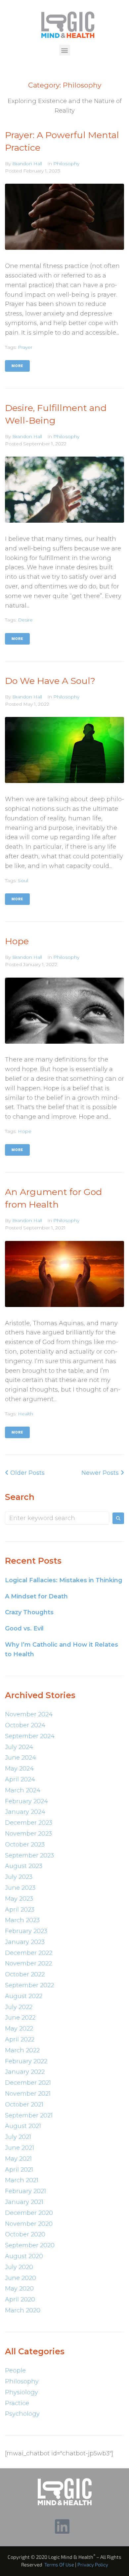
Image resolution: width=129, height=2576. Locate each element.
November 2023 (28, 1834)
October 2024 (25, 1725)
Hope (17, 941)
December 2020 (29, 2213)
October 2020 (25, 2234)
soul (23, 880)
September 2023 (29, 1855)
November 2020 (29, 2224)
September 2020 (30, 2245)
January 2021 (24, 2202)
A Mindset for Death (36, 1596)
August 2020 (24, 2256)
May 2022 (19, 2029)
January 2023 (25, 1942)
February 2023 (26, 1931)
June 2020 (21, 2278)
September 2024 (30, 1736)
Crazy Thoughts (29, 1612)
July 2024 (19, 1747)
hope (25, 1131)
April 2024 (20, 1779)
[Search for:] (57, 1518)
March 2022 (22, 2050)
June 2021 (20, 2148)
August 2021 (23, 2126)
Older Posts (25, 1473)
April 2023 (20, 1910)
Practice (17, 2403)
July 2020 (19, 2267)
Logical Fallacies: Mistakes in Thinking (64, 1580)
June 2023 (20, 1888)
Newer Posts (101, 1473)
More (17, 366)
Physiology (21, 2392)
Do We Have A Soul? (50, 681)
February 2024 (26, 1801)
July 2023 (19, 1877)
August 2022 (24, 1996)
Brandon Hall (27, 164)
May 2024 (19, 1769)
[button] (65, 50)
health (25, 1414)
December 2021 (28, 2083)
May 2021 (18, 2159)
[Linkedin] (62, 2526)
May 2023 (19, 1899)
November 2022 (28, 1963)
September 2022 (29, 1985)
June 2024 (21, 1758)
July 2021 (18, 2137)
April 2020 (20, 2299)
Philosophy (66, 164)
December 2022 (29, 1953)
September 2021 (29, 2115)
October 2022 (25, 1974)
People (15, 2371)
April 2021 (19, 2170)
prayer (25, 347)
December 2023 (29, 1823)
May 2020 (19, 2289)
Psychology (22, 2414)
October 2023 (25, 1845)
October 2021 (24, 2105)
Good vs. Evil (24, 1628)
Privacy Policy (93, 2564)
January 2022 (25, 2072)
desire (25, 620)
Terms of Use (59, 2564)
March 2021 (22, 2180)
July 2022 (19, 2007)
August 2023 (24, 1866)
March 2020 (23, 2310)
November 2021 (28, 2094)
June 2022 (20, 2018)
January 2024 (25, 1812)
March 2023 (22, 1920)
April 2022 (20, 2039)
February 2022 (26, 2061)
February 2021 (25, 2191)
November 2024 (29, 1714)
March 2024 (23, 1790)
